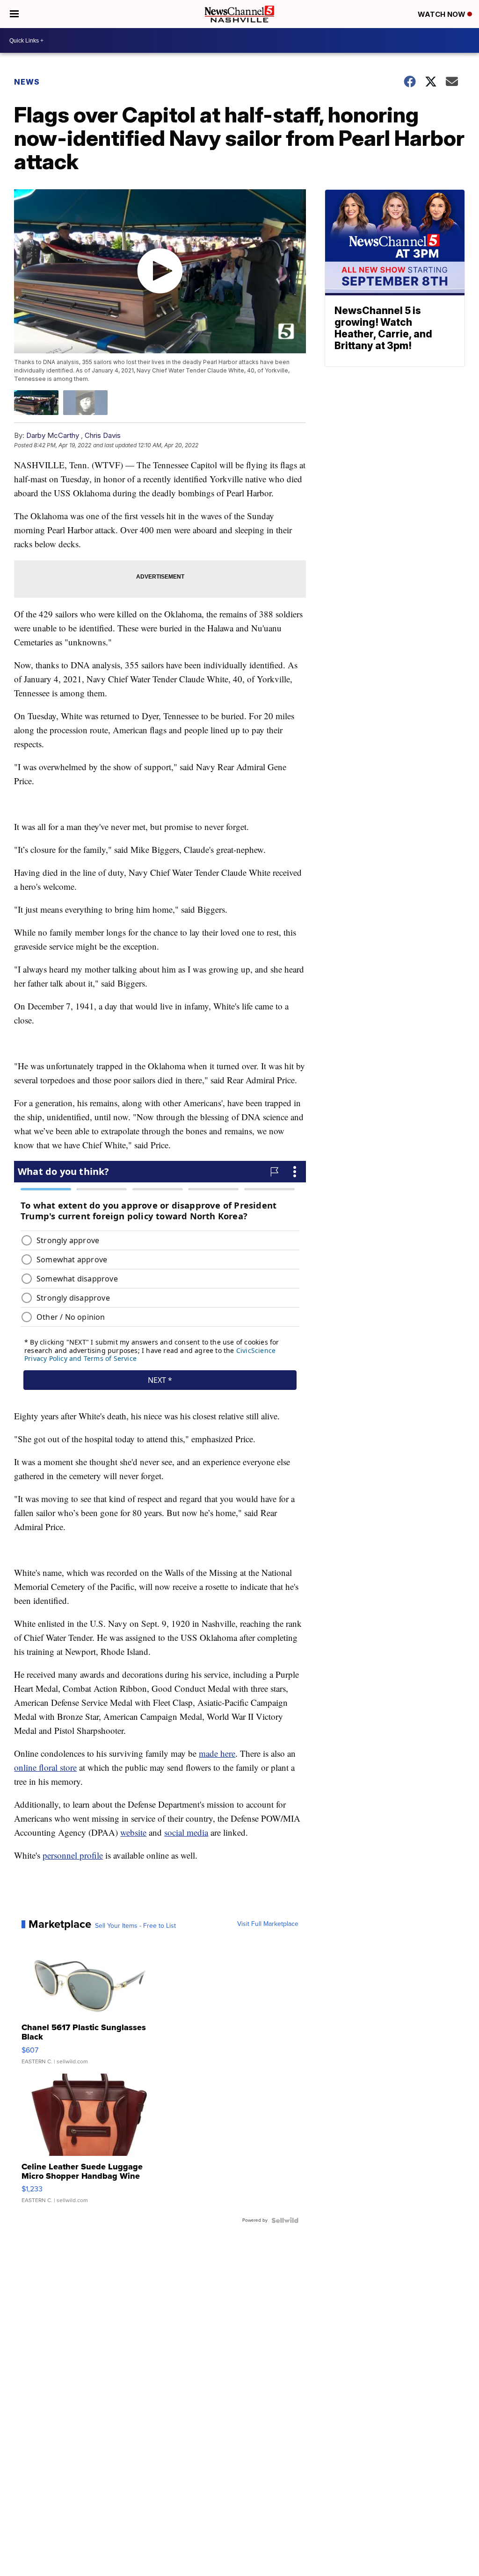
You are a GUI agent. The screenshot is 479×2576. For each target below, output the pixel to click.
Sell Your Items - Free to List (135, 1926)
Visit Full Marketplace (268, 1924)
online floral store (45, 1767)
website (133, 1832)
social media (186, 1832)
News (27, 82)
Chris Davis (103, 435)
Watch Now (443, 14)
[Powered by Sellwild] (285, 2220)
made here (217, 1753)
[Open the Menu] (14, 14)
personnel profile (73, 1855)
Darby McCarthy (53, 435)
